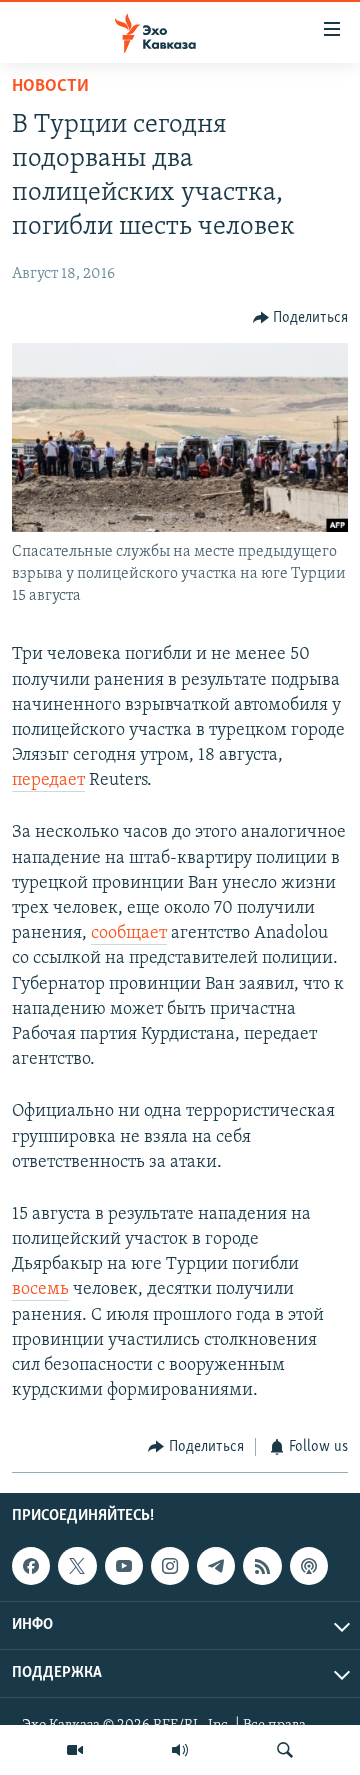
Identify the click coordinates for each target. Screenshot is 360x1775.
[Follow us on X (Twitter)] (77, 1566)
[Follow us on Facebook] (31, 1566)
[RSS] (262, 1566)
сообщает (129, 934)
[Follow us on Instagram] (170, 1566)
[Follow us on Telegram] (216, 1566)
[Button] (301, 318)
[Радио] (180, 1750)
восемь (40, 1290)
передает (48, 781)
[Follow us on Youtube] (124, 1566)
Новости (50, 87)
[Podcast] (309, 1566)
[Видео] (75, 1750)
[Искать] (285, 1750)
